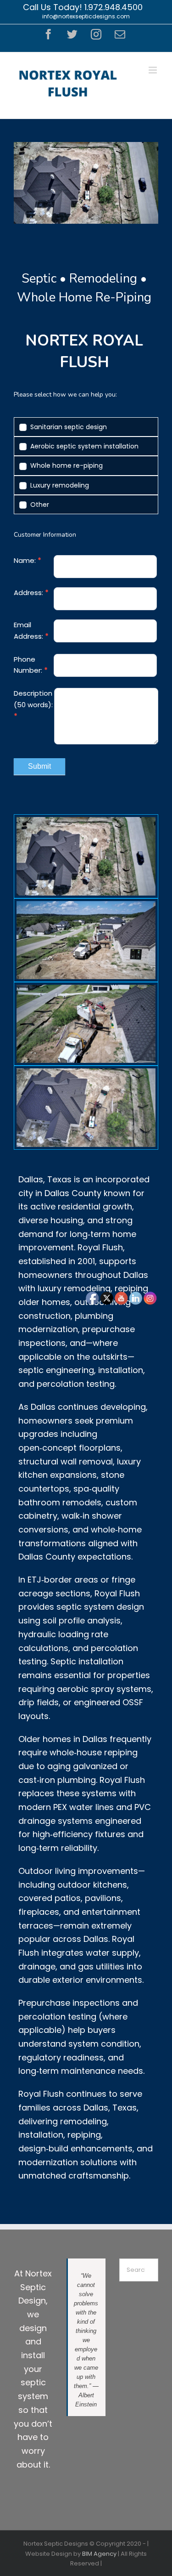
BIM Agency (99, 2554)
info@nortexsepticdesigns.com (86, 16)
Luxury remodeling (59, 485)
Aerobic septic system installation (83, 446)
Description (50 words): (33, 705)
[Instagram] (96, 34)
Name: (28, 560)
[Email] (120, 34)
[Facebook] (48, 34)
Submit (39, 766)
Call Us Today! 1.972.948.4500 (83, 7)
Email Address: (31, 630)
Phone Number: (31, 665)
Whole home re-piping (66, 465)
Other (39, 505)
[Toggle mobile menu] (153, 70)
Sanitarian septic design (68, 427)
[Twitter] (72, 34)
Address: (31, 593)
